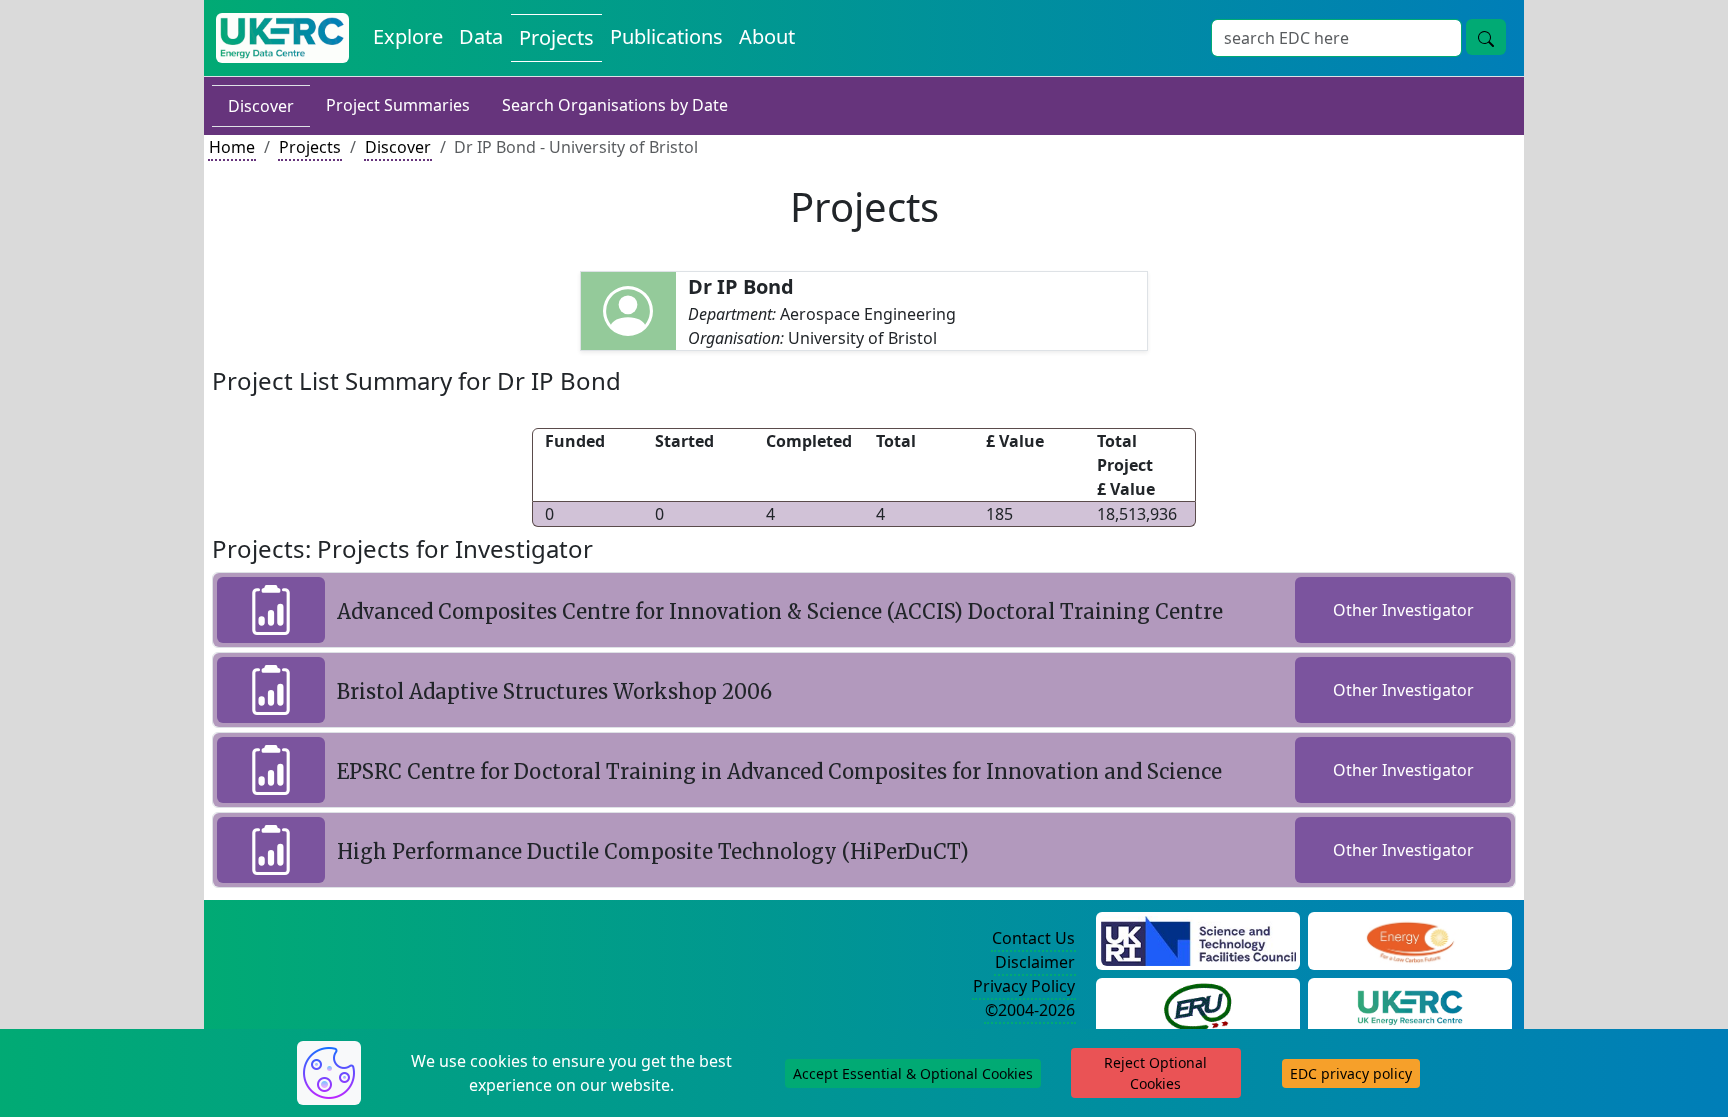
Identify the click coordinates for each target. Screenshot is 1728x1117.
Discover (261, 106)
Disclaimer (1035, 962)
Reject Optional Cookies (1155, 1073)
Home (232, 147)
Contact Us (1033, 938)
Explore (408, 36)
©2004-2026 (1030, 1010)
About (767, 36)
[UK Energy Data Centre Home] (282, 38)
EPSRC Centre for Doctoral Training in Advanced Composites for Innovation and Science (779, 771)
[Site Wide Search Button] (1486, 37)
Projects (556, 37)
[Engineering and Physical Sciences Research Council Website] (1409, 939)
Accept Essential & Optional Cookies (913, 1073)
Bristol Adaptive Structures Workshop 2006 (554, 691)
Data (481, 36)
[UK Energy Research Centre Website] (1410, 1005)
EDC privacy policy (1351, 1073)
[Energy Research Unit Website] (1198, 1005)
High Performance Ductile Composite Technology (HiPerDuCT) (653, 851)
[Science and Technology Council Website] (1198, 939)
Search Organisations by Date (615, 105)
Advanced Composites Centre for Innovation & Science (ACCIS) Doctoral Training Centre (780, 611)
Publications (666, 36)
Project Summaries (398, 105)
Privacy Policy (1024, 986)
